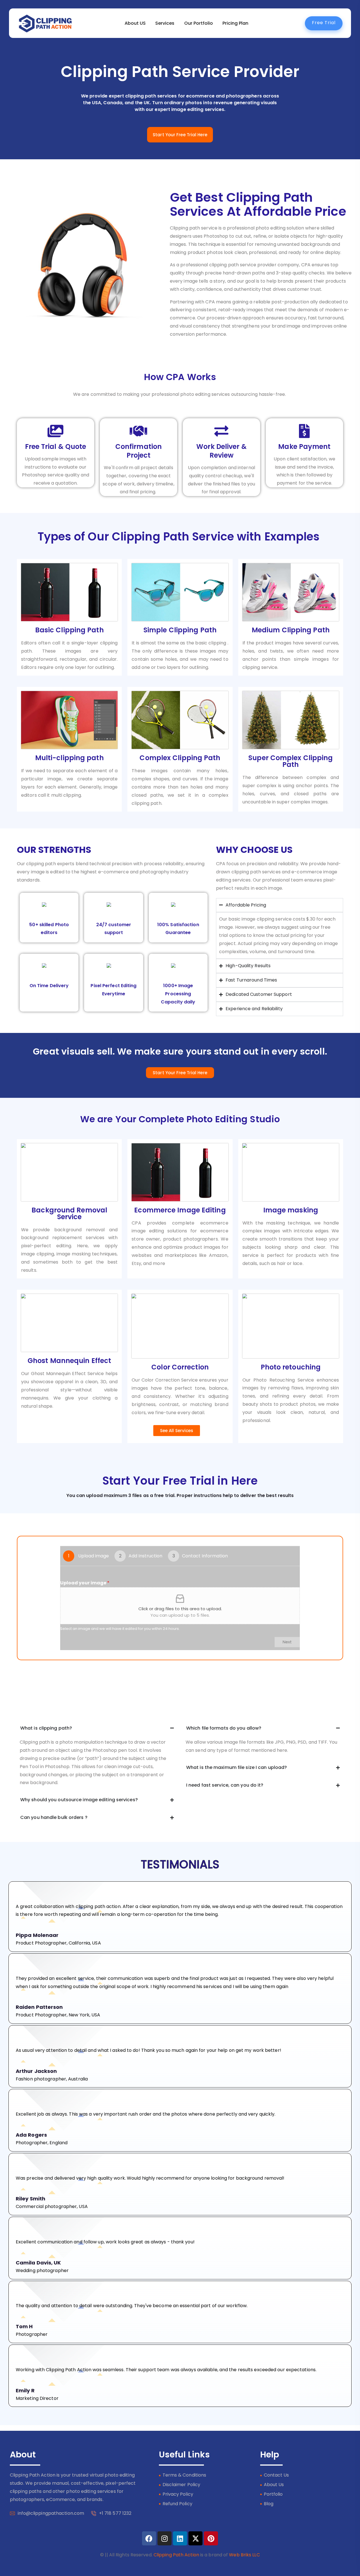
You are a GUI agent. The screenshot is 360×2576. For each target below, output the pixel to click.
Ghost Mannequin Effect (69, 1361)
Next (287, 1642)
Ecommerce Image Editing (180, 1210)
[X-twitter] (195, 2538)
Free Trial (324, 23)
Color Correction (180, 1367)
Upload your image (85, 1583)
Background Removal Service (69, 1213)
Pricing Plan (235, 23)
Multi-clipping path (69, 758)
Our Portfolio (199, 23)
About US (135, 23)
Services (165, 23)
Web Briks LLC (244, 2555)
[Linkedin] (180, 2538)
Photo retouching (291, 1367)
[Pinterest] (211, 2538)
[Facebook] (149, 2538)
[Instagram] (165, 2538)
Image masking (291, 1210)
